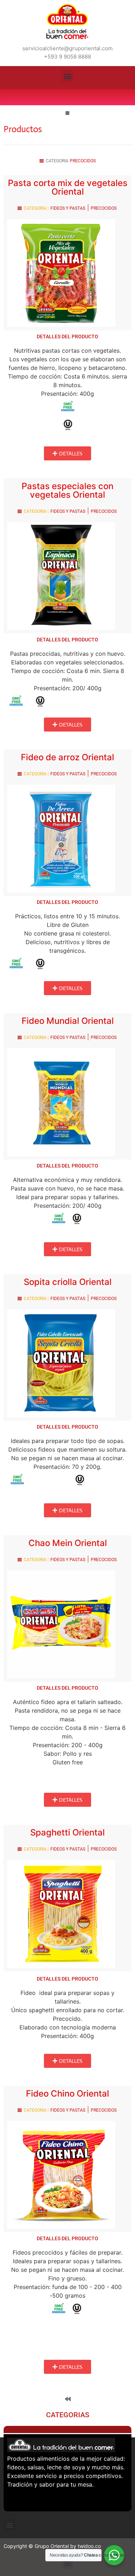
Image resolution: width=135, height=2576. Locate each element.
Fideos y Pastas (68, 208)
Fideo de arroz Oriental (67, 757)
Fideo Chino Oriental (67, 2094)
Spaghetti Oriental (67, 1832)
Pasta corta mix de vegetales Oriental (68, 187)
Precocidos (83, 161)
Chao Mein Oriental (68, 1543)
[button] (67, 76)
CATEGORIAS (68, 2415)
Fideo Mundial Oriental (68, 1021)
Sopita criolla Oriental (68, 1282)
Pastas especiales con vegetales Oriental (67, 490)
